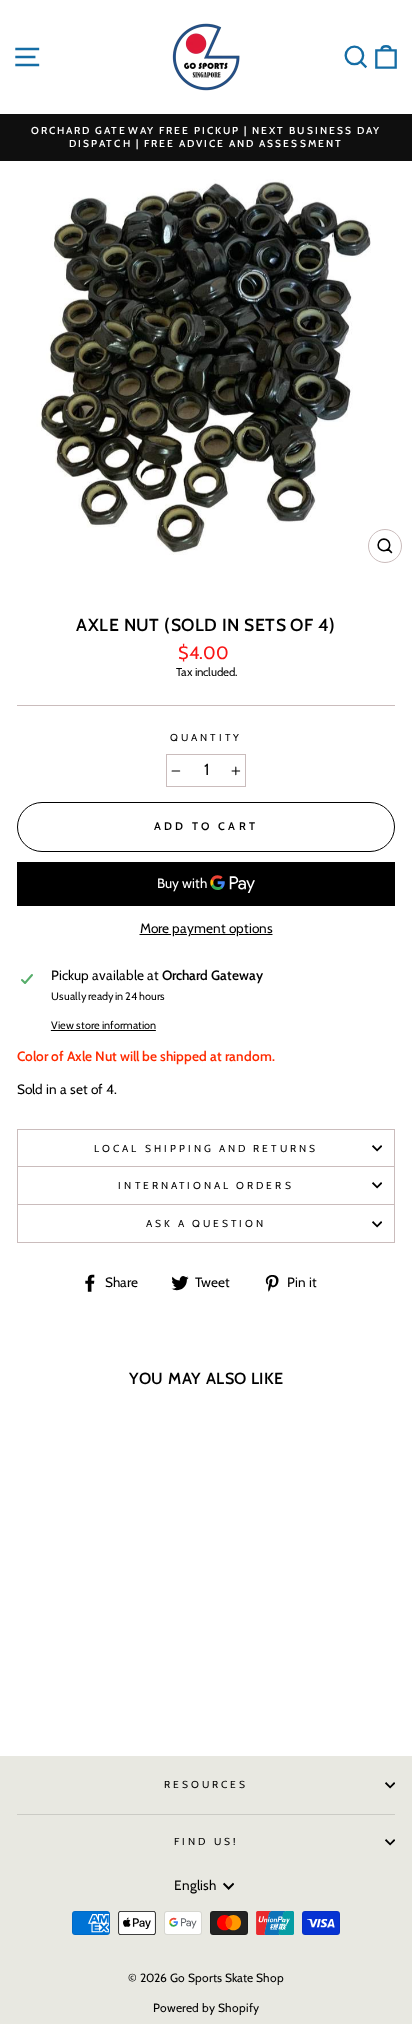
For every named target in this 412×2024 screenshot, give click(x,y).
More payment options (206, 928)
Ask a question (206, 1223)
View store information (103, 1025)
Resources (206, 1784)
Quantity (205, 737)
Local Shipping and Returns (206, 1148)
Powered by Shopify (206, 2007)
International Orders (205, 1185)
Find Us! (205, 1841)
